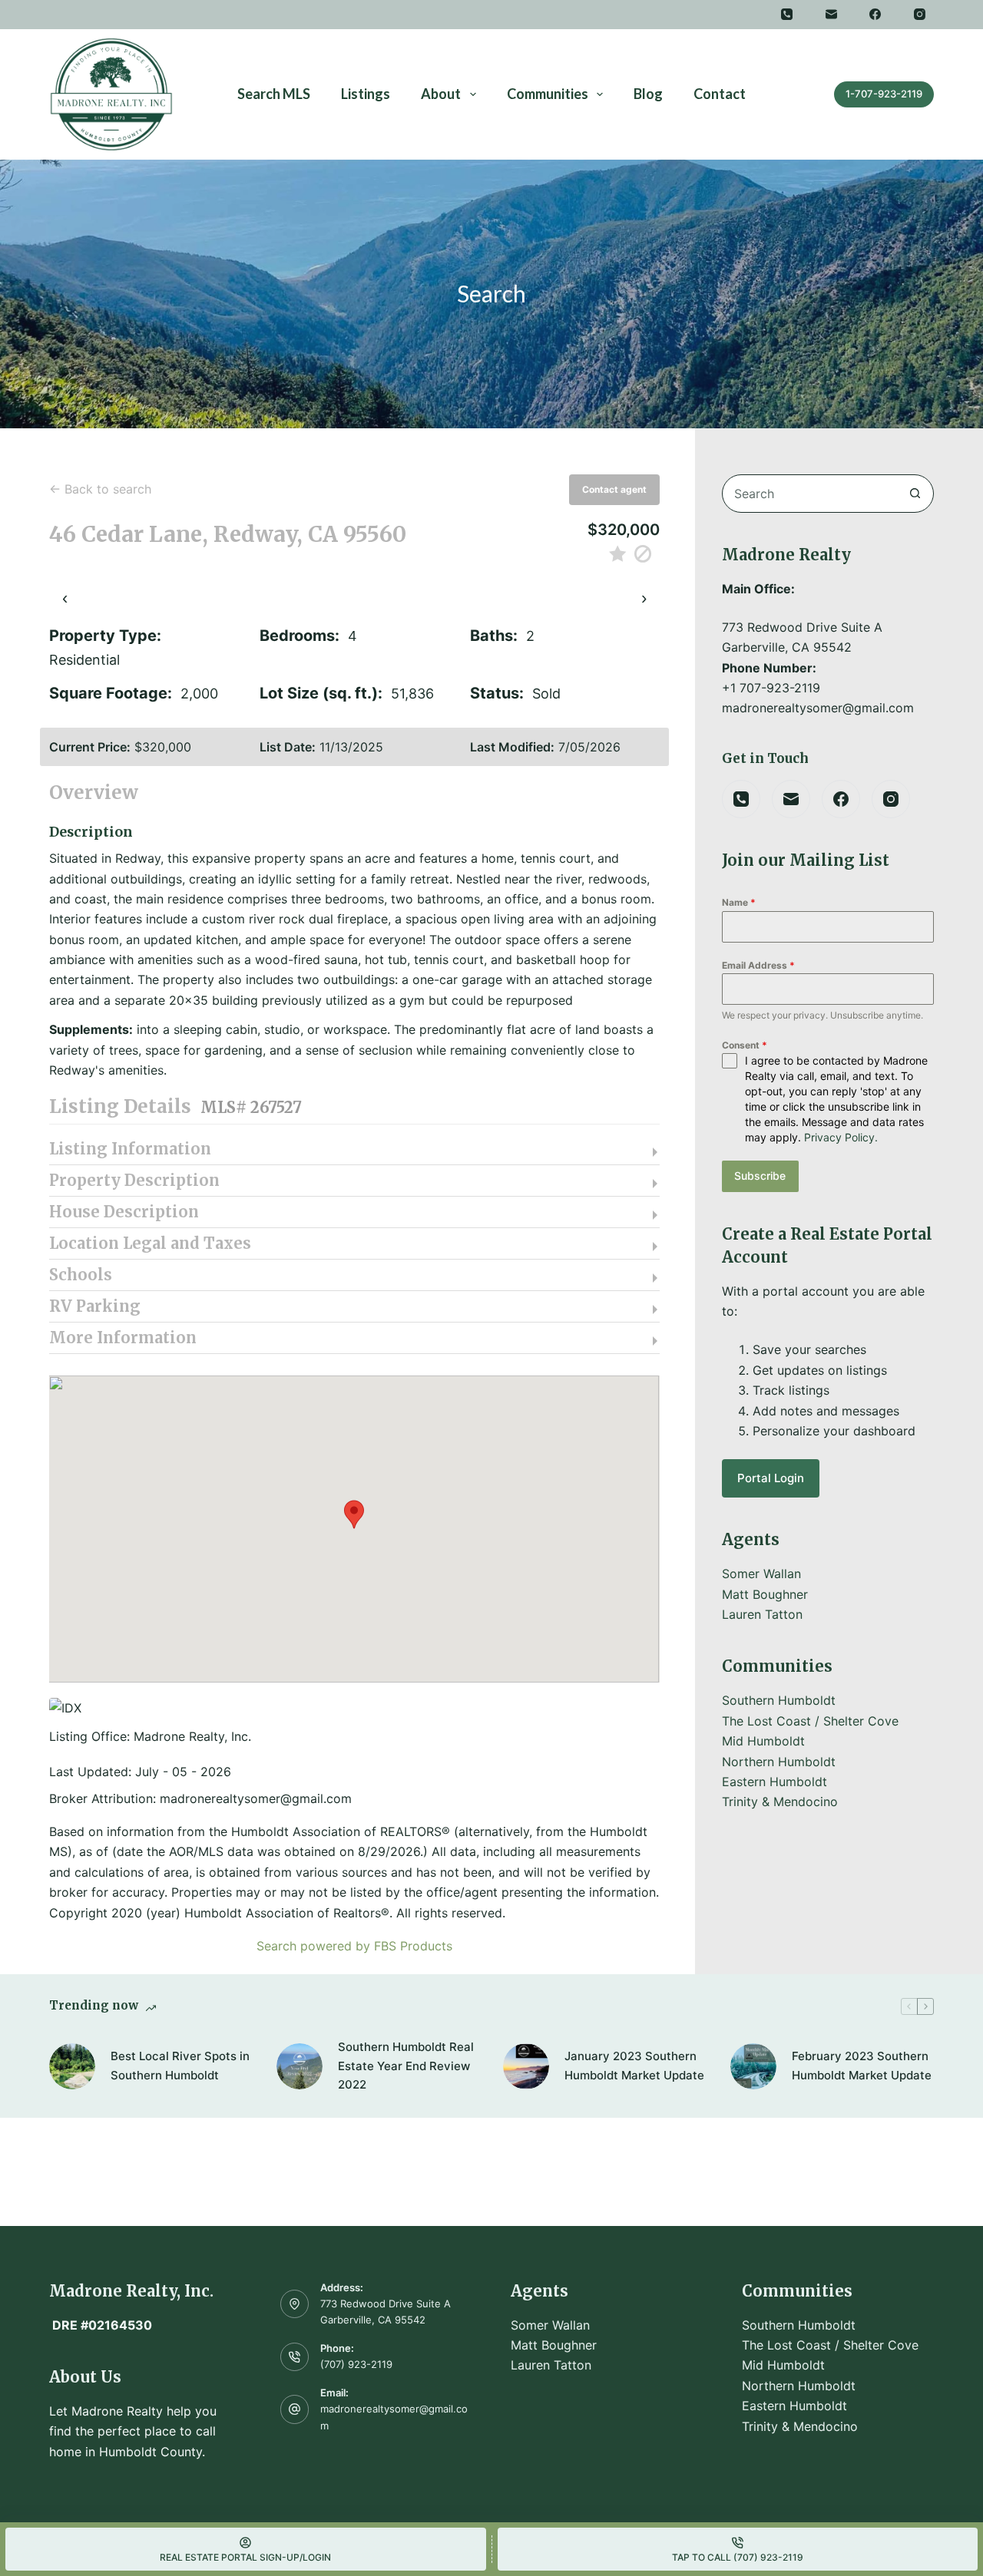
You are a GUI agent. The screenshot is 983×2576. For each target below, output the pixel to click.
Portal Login (771, 1478)
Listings (366, 94)
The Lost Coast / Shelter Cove (810, 1721)
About (441, 94)
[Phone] (787, 15)
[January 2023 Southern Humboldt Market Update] (526, 2066)
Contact (720, 94)
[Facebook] (875, 15)
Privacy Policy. (841, 1137)
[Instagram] (920, 15)
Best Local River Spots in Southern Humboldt (180, 2066)
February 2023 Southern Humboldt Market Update (862, 2066)
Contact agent (614, 489)
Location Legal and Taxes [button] (150, 1243)
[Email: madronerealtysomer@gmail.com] (295, 2409)
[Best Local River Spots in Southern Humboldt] (72, 2066)
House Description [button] (124, 1212)
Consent (745, 1045)
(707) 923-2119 (356, 2364)
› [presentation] (644, 598)
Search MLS (274, 94)
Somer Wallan (761, 1574)
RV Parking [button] (95, 1306)
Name (739, 902)
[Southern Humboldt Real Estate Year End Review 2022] (300, 2066)
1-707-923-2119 (884, 94)
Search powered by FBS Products (354, 1946)
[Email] (832, 15)
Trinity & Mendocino (780, 1802)
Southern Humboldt (779, 1700)
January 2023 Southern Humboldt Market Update (634, 2066)
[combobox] (809, 494)
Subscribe (760, 1176)
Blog (648, 94)
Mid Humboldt (763, 1741)
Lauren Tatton (762, 1614)
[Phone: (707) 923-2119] (295, 2357)
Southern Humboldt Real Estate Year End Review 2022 (406, 2066)
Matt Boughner (765, 1594)
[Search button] (915, 494)
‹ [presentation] (65, 598)
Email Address (758, 965)
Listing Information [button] (130, 1149)
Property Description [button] (134, 1181)
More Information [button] (123, 1338)
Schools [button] (81, 1275)
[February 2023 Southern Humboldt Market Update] (753, 2066)
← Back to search (100, 489)
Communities (548, 94)
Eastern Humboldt (774, 1782)
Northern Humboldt (779, 1762)
